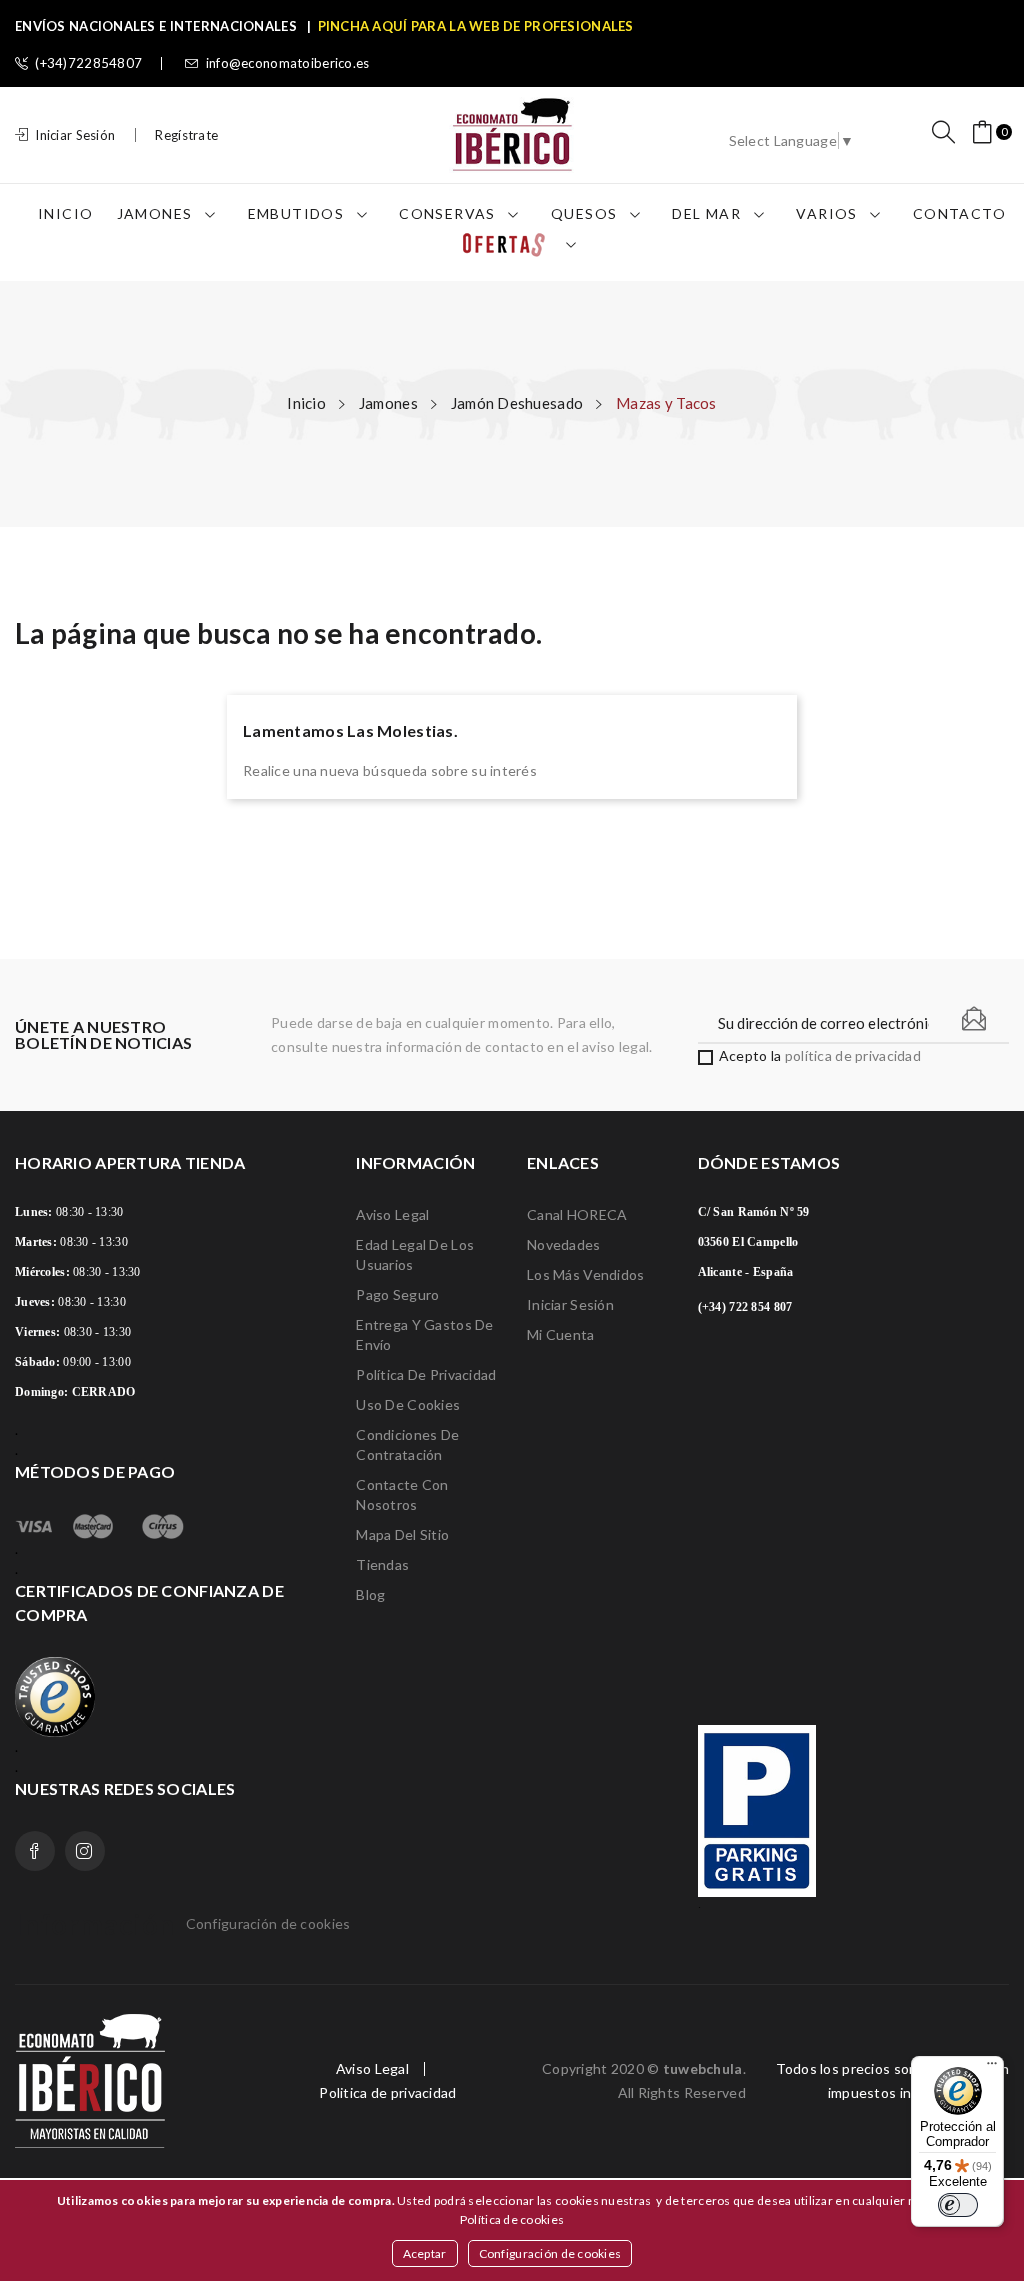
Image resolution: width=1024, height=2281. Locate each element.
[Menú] (992, 2068)
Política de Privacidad (426, 1374)
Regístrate (186, 135)
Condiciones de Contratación (407, 1444)
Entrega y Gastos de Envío (424, 1334)
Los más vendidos (585, 1274)
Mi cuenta (561, 1334)
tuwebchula (703, 2068)
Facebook (35, 1851)
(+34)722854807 (88, 63)
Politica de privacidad (387, 2093)
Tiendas (382, 1564)
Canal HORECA (577, 1214)
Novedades (564, 1244)
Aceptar (425, 2253)
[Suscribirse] (974, 1019)
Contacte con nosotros (402, 1494)
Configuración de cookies (550, 2253)
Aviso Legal (392, 1214)
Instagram (85, 1851)
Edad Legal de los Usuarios (415, 1254)
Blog (370, 1594)
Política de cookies (512, 2219)
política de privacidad (853, 1055)
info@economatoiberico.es (288, 63)
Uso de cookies (408, 1404)
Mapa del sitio (402, 1534)
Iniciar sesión (570, 1304)
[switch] (958, 2205)
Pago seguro (397, 1294)
